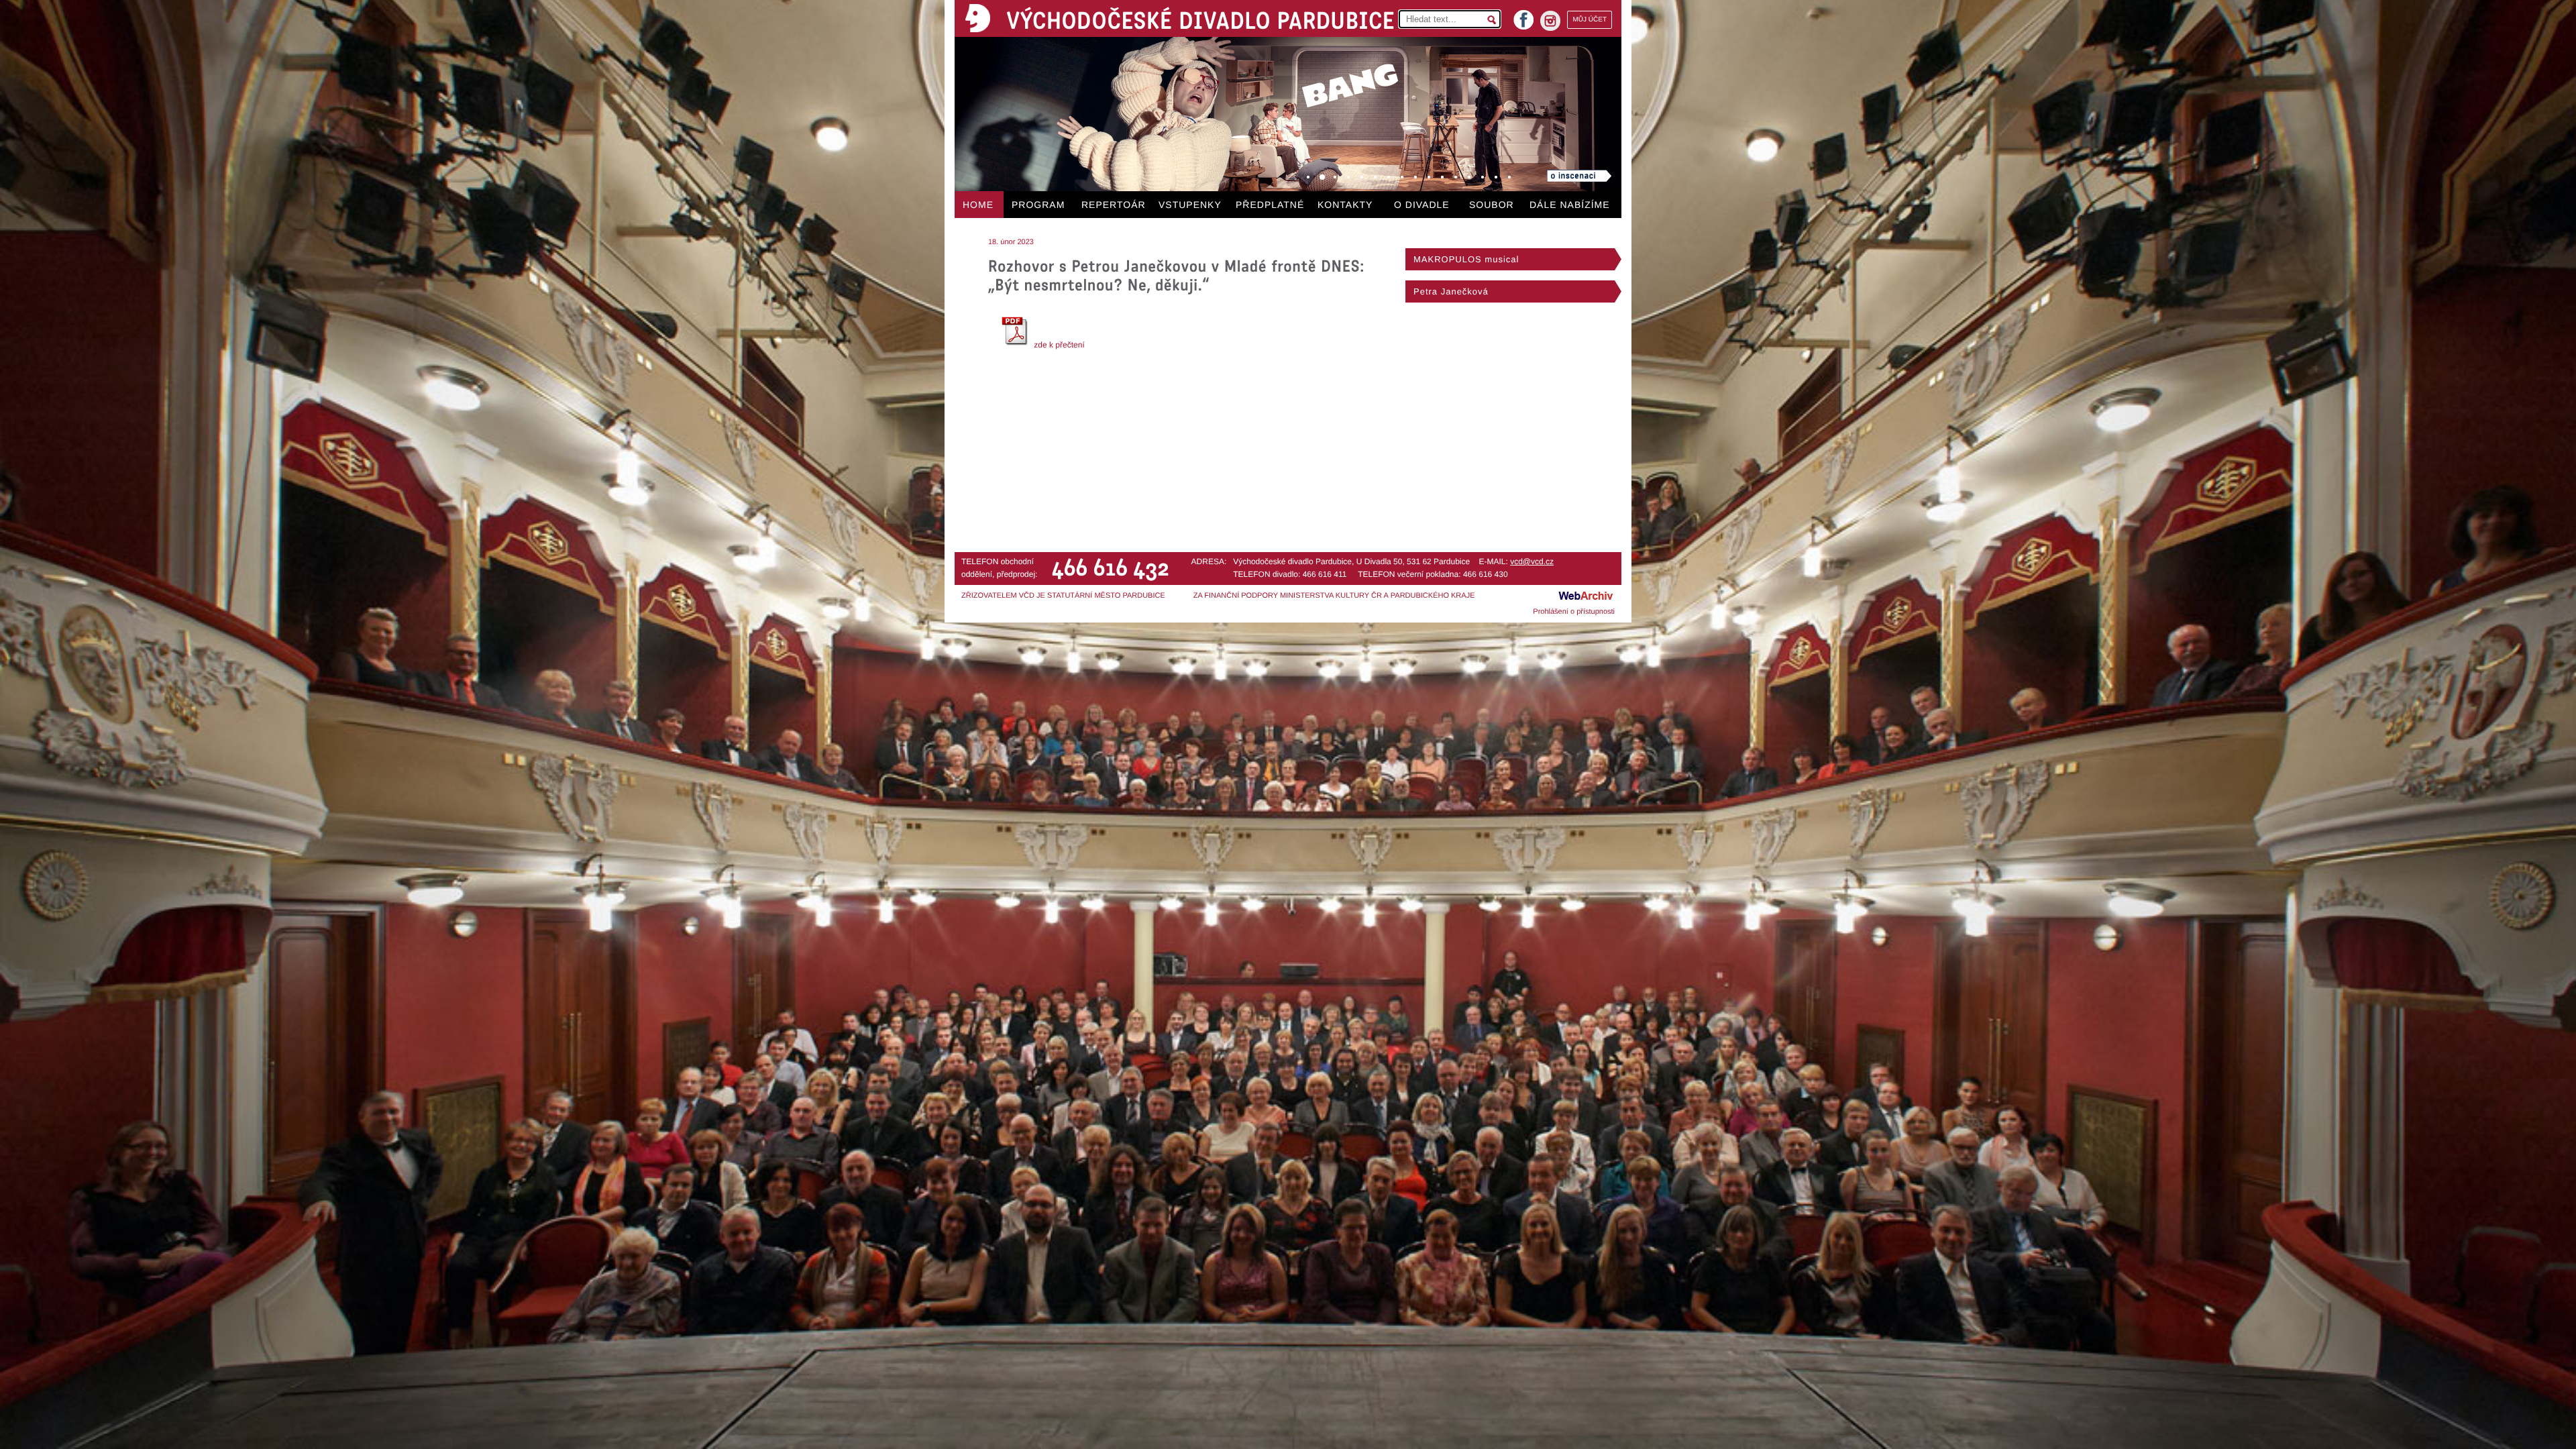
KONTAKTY (1345, 205)
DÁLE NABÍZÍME (1570, 205)
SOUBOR (1492, 205)
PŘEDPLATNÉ (1270, 205)
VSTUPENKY (1190, 205)
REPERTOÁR (1114, 205)
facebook (1523, 16)
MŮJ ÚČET (1590, 20)
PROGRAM (1038, 205)
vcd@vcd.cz (1532, 561)
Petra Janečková (1451, 291)
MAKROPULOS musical (1466, 259)
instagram (1550, 21)
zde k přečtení (1058, 345)
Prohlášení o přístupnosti (1574, 612)
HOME (978, 205)
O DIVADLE (1422, 205)
